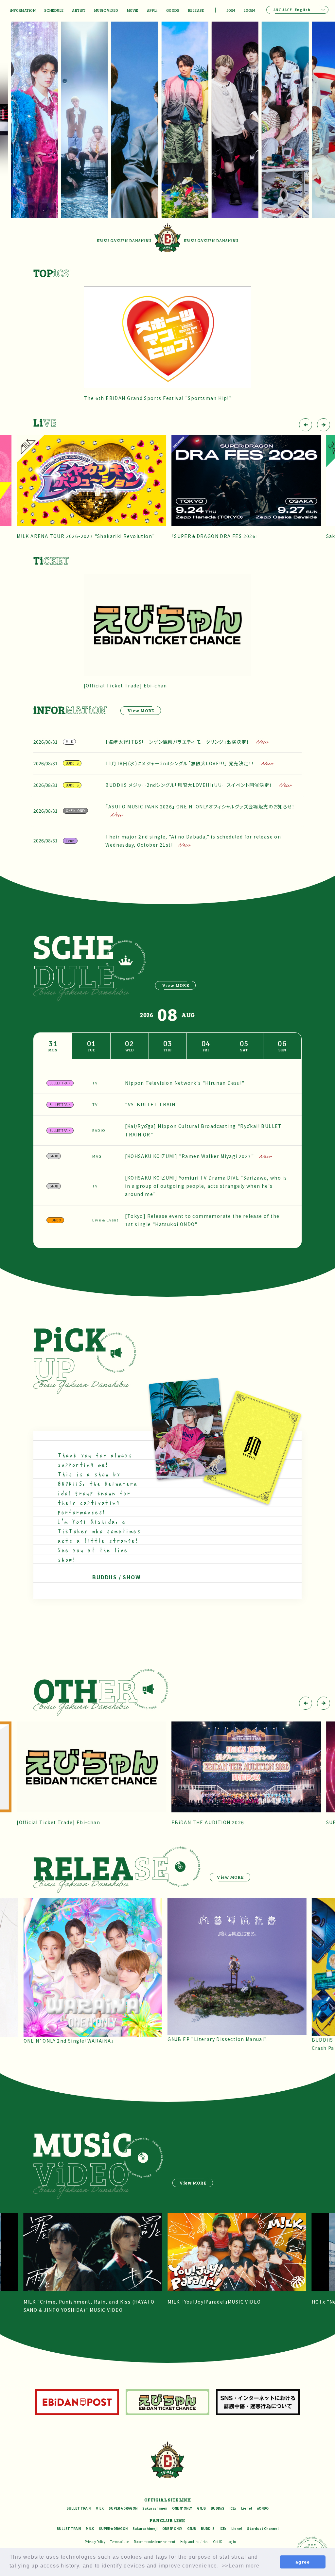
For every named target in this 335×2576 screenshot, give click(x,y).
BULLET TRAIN (79, 2508)
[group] (264, 120)
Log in (232, 2541)
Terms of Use (120, 2541)
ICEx (233, 2508)
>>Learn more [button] (241, 2566)
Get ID (218, 2541)
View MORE (141, 710)
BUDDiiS (218, 2508)
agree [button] (303, 2562)
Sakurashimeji (155, 2508)
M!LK (100, 2508)
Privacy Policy (95, 2541)
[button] (306, 425)
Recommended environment (155, 2541)
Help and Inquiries (194, 2541)
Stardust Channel (263, 2528)
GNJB (201, 2508)
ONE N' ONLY (182, 2508)
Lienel (247, 2508)
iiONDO (263, 2508)
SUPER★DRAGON (123, 2508)
